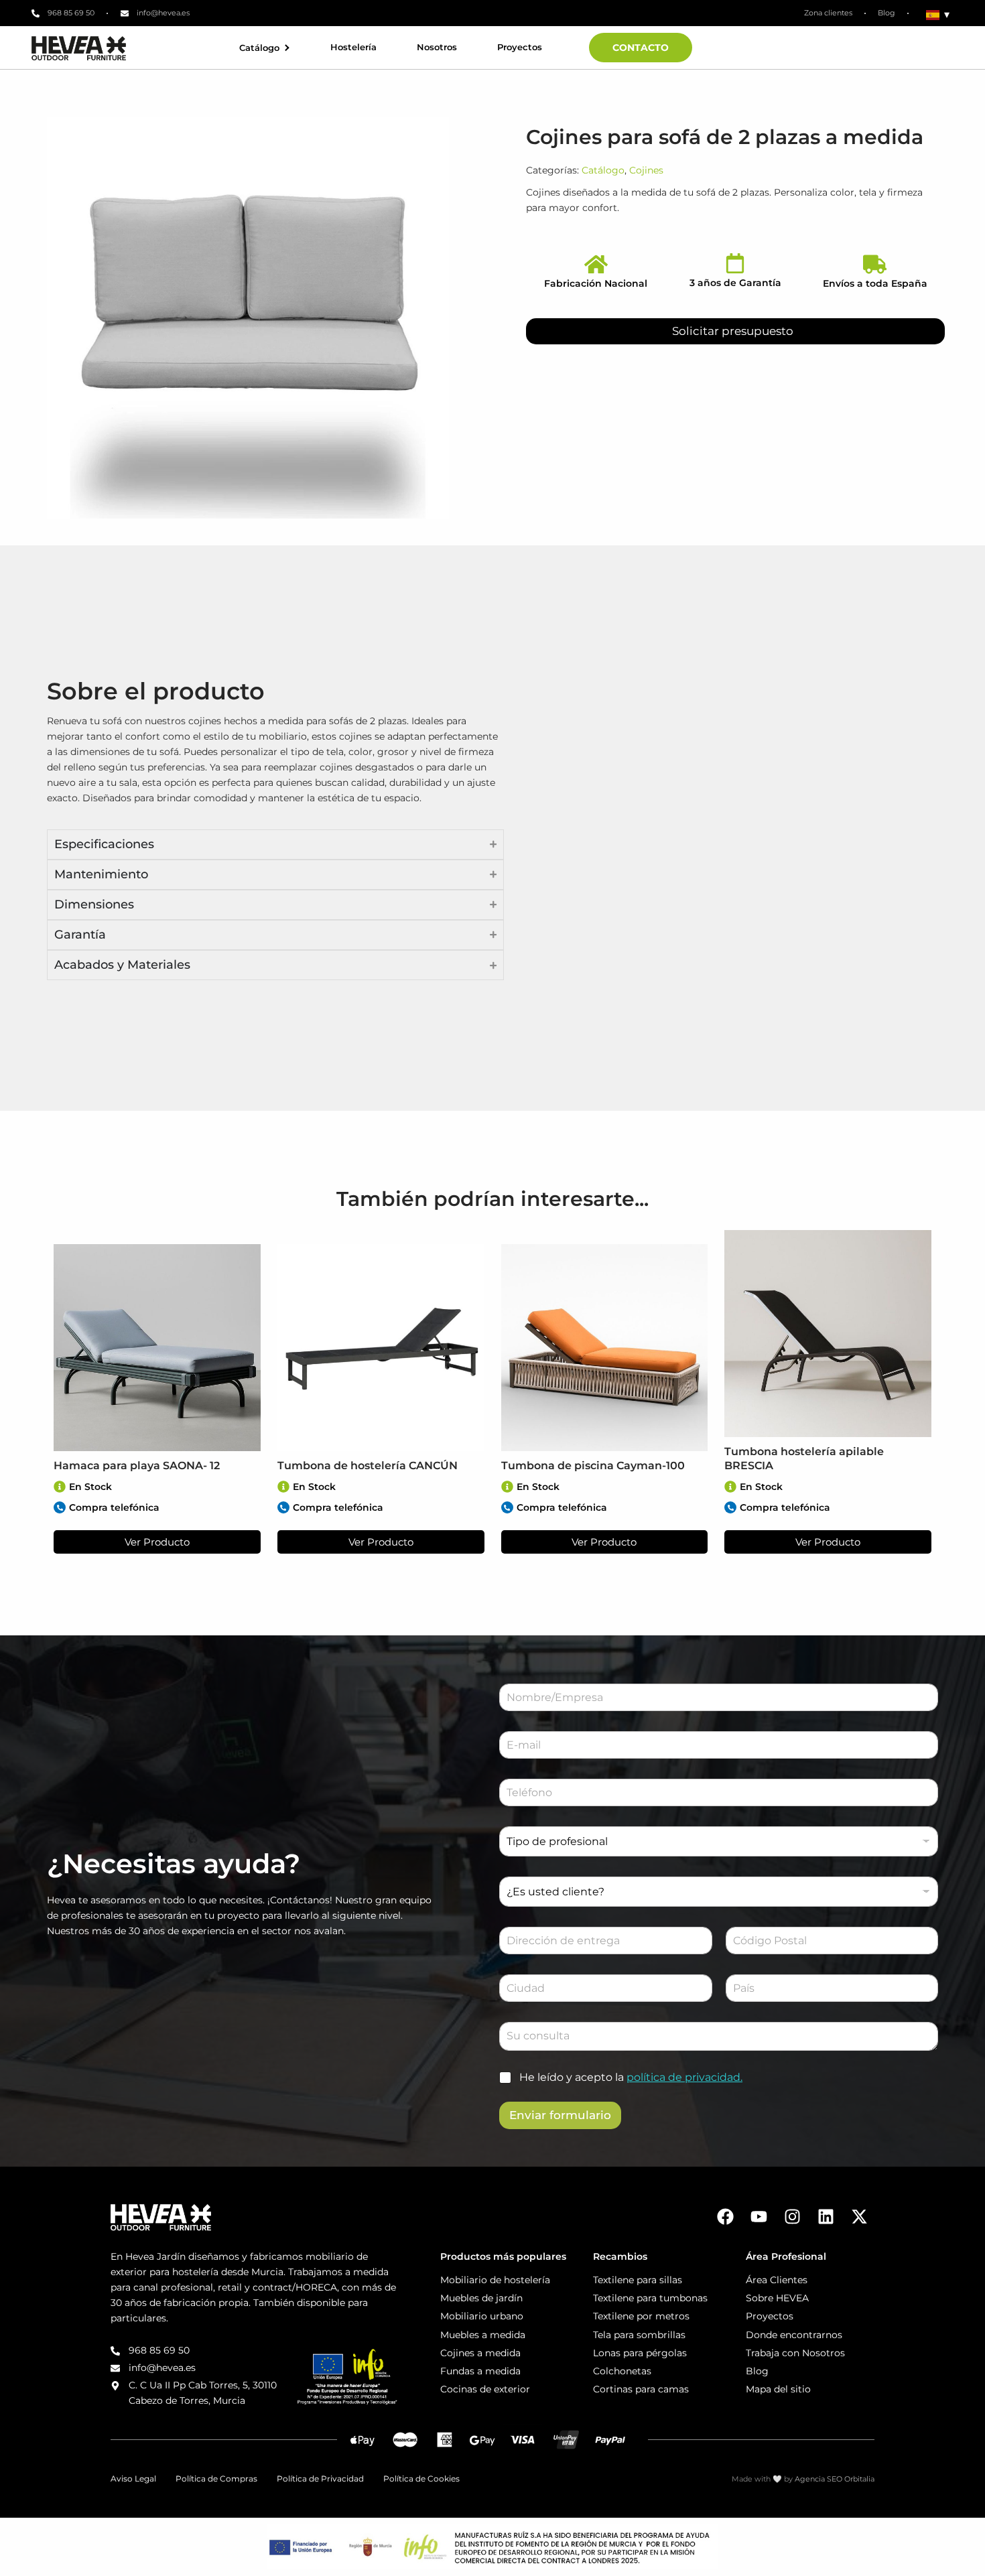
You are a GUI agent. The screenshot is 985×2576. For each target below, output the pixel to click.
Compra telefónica (114, 1507)
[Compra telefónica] (60, 1507)
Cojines (646, 170)
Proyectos (520, 47)
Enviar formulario (560, 2115)
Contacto (641, 48)
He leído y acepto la (631, 2077)
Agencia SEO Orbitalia (835, 2479)
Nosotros (437, 47)
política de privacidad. (684, 2077)
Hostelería (353, 47)
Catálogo (259, 48)
